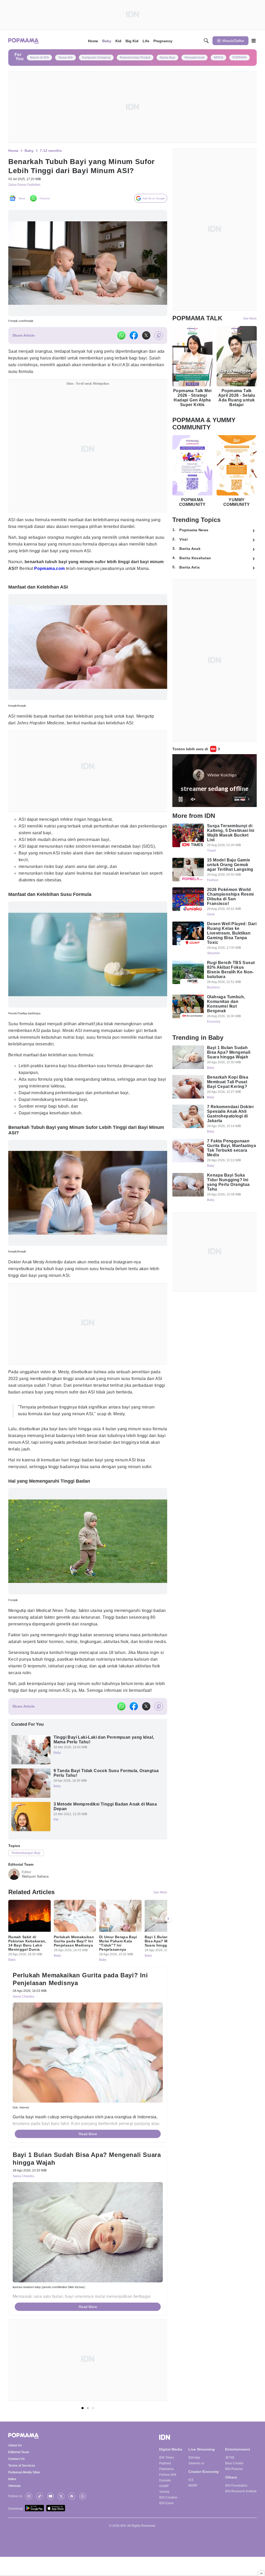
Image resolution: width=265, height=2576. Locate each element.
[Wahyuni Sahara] (14, 1889)
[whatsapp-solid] (121, 337)
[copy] (159, 337)
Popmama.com (49, 570)
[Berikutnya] (168, 1936)
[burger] (254, 41)
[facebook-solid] (134, 337)
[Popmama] (24, 41)
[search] (206, 41)
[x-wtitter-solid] (146, 337)
